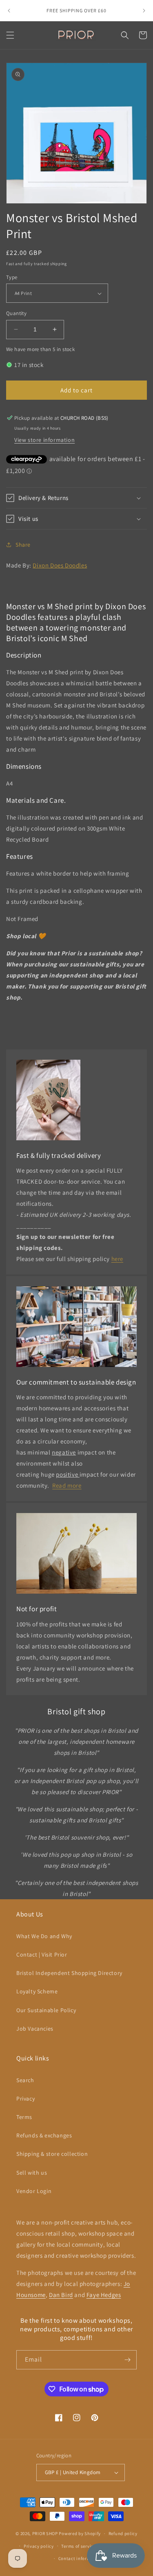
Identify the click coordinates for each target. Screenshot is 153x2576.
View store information (44, 440)
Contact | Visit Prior (42, 1955)
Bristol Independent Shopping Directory (69, 1973)
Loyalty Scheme (37, 1991)
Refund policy (123, 2533)
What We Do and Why (44, 1936)
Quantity (16, 313)
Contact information (80, 2558)
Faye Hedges (104, 2295)
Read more (67, 1485)
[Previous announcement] (9, 11)
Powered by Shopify (80, 2533)
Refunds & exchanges (44, 2135)
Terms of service (78, 2546)
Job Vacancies (35, 2029)
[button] (10, 35)
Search (25, 2080)
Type (12, 277)
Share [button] (23, 545)
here (117, 1259)
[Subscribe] (127, 2360)
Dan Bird (61, 2295)
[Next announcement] (144, 11)
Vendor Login (34, 2191)
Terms (24, 2117)
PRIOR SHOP (45, 2533)
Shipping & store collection (52, 2154)
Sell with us (32, 2173)
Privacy (25, 2099)
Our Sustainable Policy (46, 2010)
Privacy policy (39, 2546)
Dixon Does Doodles (60, 565)
